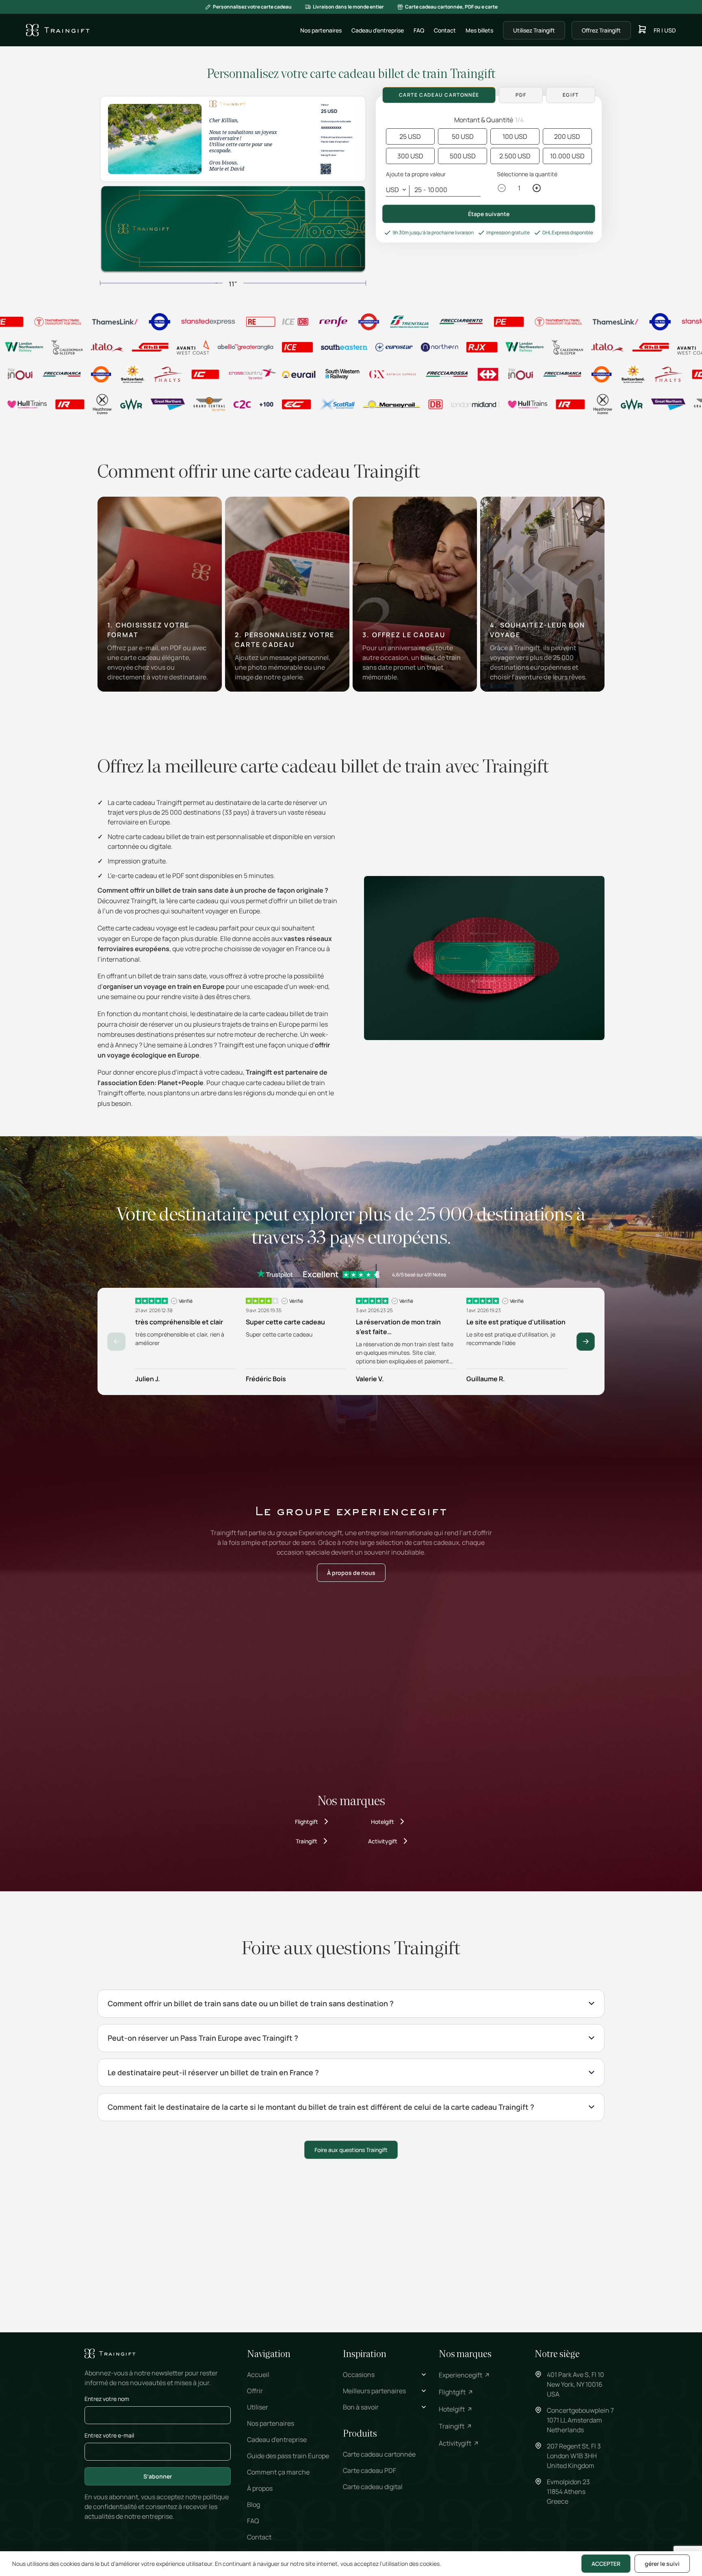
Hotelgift (382, 1822)
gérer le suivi (662, 2564)
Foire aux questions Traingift (351, 2150)
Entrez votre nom (107, 2399)
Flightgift (307, 1822)
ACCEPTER (606, 2564)
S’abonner (158, 2476)
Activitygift (383, 1841)
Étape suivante (489, 214)
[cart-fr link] (642, 30)
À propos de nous (351, 1573)
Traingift (307, 1841)
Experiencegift (460, 2375)
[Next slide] (586, 1342)
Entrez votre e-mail (109, 2435)
